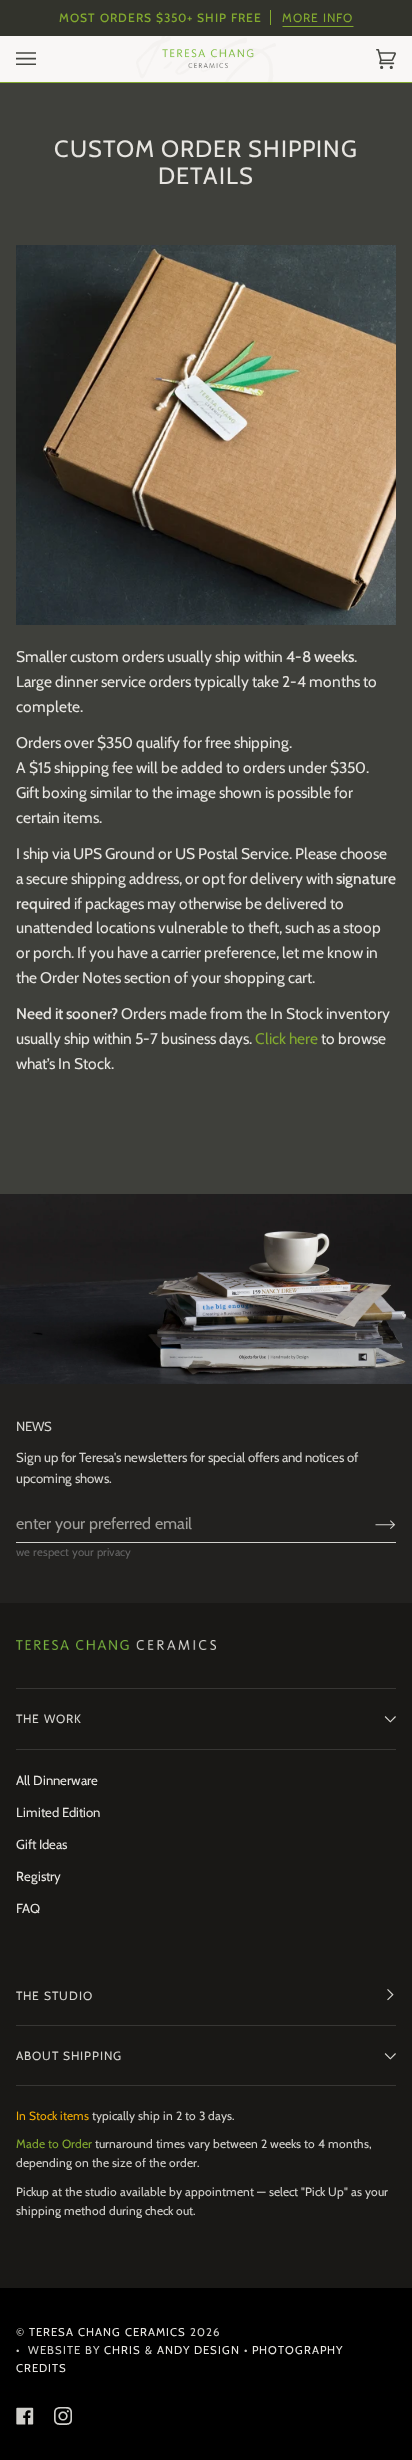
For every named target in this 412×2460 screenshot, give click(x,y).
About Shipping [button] (69, 2055)
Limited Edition (58, 1812)
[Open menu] (46, 59)
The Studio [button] (54, 1995)
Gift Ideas (41, 1844)
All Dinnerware (57, 1780)
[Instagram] (63, 2416)
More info (317, 17)
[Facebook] (25, 2416)
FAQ (28, 1908)
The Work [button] (49, 1718)
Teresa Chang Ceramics (107, 2332)
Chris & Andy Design (172, 2350)
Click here (286, 1038)
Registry (38, 1876)
